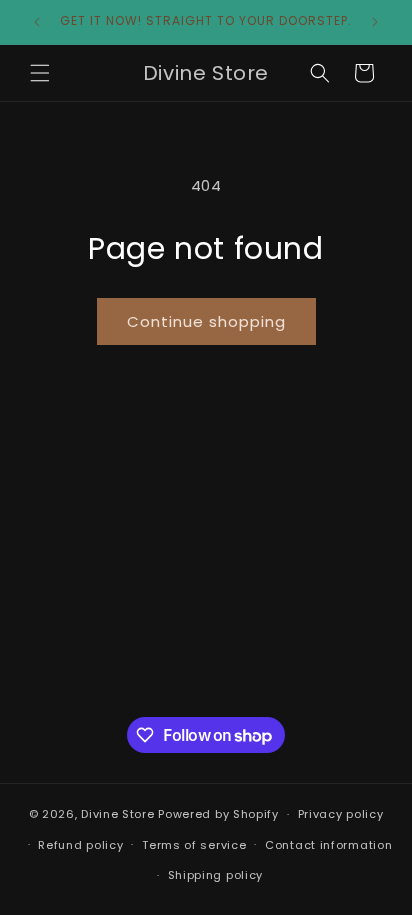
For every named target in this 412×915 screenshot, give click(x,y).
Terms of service (194, 845)
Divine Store (117, 814)
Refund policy (80, 845)
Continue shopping (206, 321)
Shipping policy (216, 875)
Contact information (328, 845)
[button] (40, 73)
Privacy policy (341, 814)
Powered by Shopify (218, 814)
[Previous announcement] (37, 22)
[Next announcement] (375, 22)
